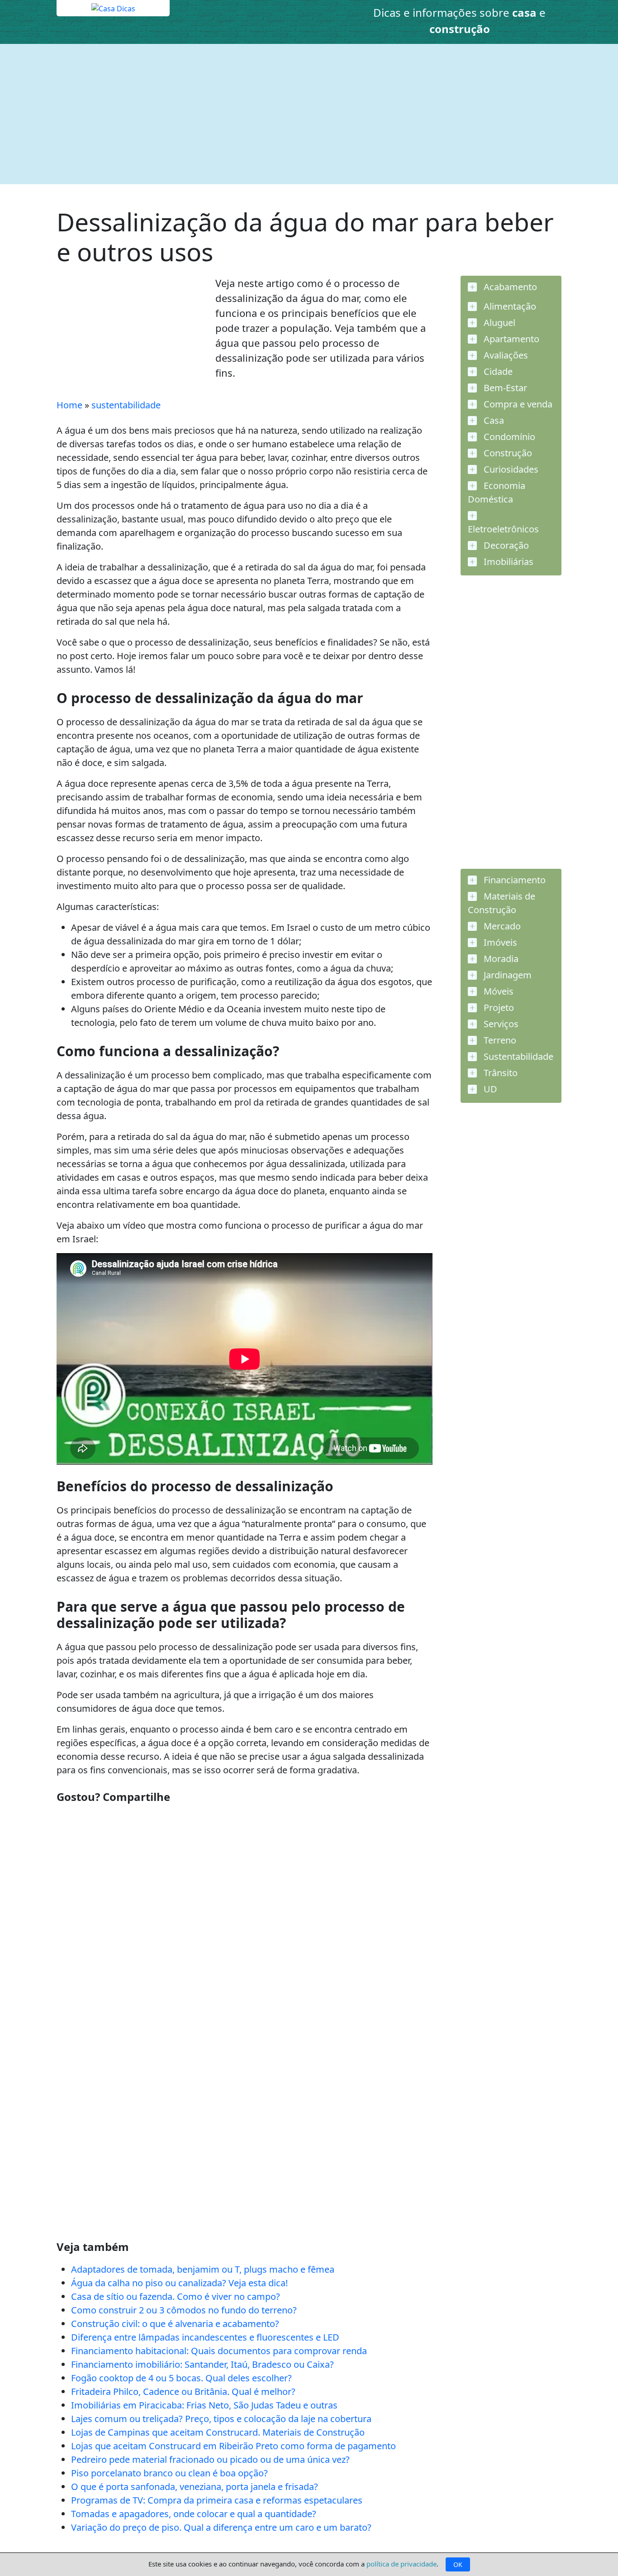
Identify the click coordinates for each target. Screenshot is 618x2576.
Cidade (497, 371)
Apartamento (510, 339)
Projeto (498, 1008)
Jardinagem (506, 975)
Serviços (500, 1024)
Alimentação (509, 306)
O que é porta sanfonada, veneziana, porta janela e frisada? (195, 2487)
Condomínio (508, 437)
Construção (507, 453)
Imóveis (499, 942)
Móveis (497, 991)
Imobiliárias (507, 562)
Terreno (499, 1040)
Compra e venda (517, 404)
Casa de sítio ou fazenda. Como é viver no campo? (176, 2296)
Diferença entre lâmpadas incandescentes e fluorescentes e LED (205, 2337)
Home (69, 405)
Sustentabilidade (517, 1056)
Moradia (500, 959)
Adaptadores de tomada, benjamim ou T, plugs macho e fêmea (203, 2269)
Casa (493, 420)
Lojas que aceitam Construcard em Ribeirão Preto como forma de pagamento (233, 2446)
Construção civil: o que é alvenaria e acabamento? (175, 2324)
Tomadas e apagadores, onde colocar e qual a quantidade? (194, 2514)
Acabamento (509, 287)
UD (489, 1089)
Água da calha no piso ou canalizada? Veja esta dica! (179, 2283)
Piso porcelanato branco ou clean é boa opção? (169, 2473)
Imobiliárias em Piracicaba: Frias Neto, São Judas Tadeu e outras (204, 2405)
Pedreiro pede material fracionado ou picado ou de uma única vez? (210, 2459)
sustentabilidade (126, 405)
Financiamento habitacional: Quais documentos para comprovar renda (219, 2351)
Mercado (501, 926)
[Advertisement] (309, 114)
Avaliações (505, 355)
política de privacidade (402, 2564)
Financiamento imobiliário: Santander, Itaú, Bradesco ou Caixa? (202, 2364)
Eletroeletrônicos (503, 529)
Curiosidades (510, 469)
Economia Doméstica (497, 492)
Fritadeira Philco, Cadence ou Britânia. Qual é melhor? (183, 2392)
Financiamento (513, 880)
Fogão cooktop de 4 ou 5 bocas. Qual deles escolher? (181, 2378)
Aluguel (498, 323)
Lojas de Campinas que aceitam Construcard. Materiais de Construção (218, 2432)
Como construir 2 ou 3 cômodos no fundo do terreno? (184, 2310)
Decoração (505, 545)
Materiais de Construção (502, 903)
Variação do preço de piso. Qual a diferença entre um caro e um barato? (221, 2527)
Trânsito (499, 1073)
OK (458, 2564)
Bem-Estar (504, 388)
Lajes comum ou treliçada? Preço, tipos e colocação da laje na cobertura (221, 2419)
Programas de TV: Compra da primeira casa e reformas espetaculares (217, 2500)
